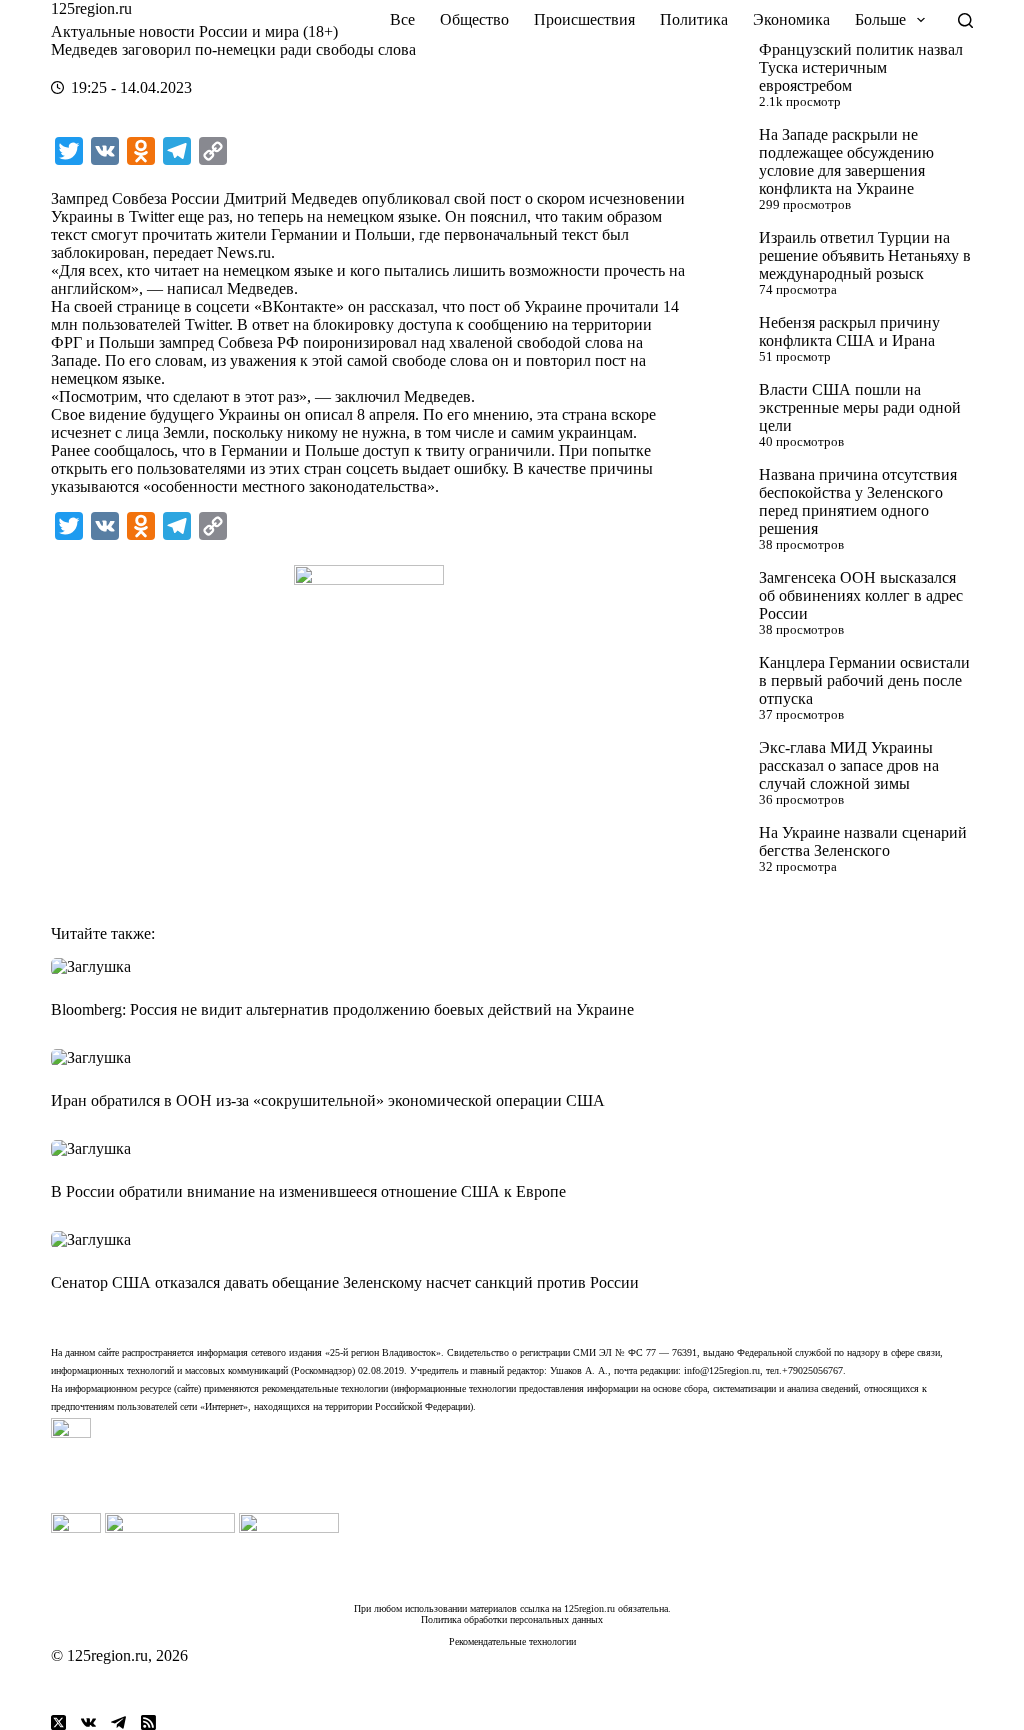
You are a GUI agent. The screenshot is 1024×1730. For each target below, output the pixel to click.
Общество (474, 19)
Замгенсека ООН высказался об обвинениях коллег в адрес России (861, 595)
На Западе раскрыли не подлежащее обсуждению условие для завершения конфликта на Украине (846, 161)
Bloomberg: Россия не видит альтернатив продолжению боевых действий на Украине (342, 1009)
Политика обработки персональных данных (512, 1619)
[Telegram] (118, 1722)
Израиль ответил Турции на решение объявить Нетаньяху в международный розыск (865, 255)
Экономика (791, 19)
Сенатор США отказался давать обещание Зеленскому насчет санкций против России (345, 1282)
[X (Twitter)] (58, 1722)
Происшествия (584, 19)
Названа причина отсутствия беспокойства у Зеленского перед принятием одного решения (858, 501)
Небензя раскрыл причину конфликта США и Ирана (849, 331)
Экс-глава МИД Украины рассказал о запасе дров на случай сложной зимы (849, 765)
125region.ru (91, 8)
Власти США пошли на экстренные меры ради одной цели (860, 407)
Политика (694, 19)
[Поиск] (965, 20)
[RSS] (148, 1722)
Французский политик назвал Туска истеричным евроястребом (861, 67)
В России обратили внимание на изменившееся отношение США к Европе (308, 1191)
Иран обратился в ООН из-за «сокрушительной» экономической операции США (328, 1100)
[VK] (88, 1722)
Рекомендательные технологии (512, 1641)
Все (402, 19)
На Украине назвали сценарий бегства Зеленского (863, 841)
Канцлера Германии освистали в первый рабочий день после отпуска (864, 680)
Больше (880, 19)
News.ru (244, 252)
